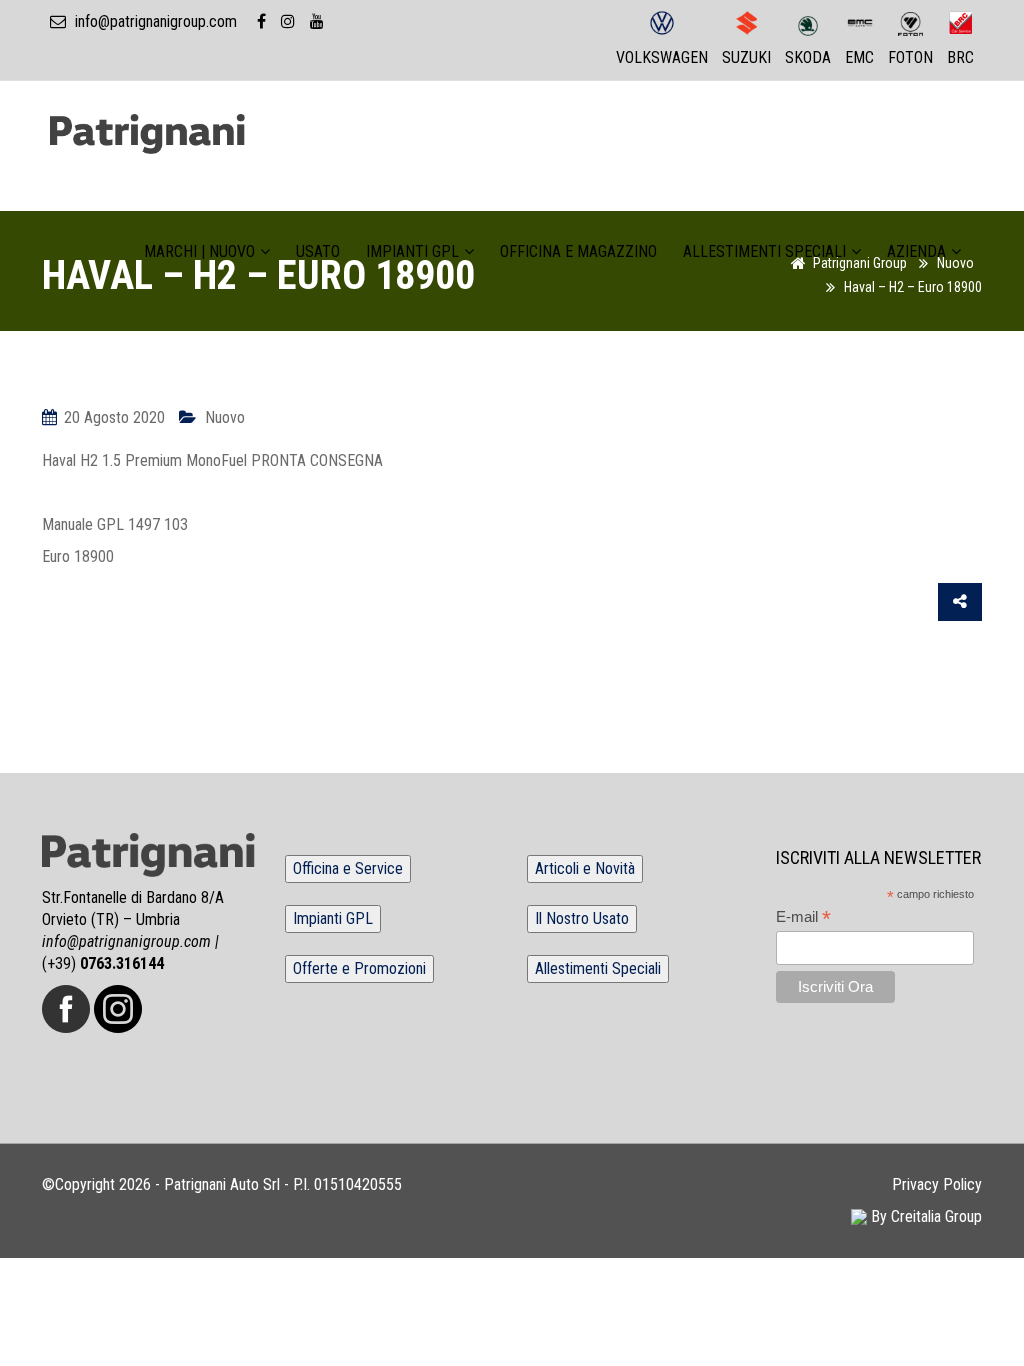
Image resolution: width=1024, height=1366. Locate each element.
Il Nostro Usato (582, 918)
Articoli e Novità (585, 868)
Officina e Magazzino (578, 252)
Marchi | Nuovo (199, 252)
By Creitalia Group (924, 1216)
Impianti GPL (412, 252)
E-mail (803, 917)
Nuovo (225, 417)
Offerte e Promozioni (359, 968)
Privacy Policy (937, 1184)
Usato (318, 252)
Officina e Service (348, 868)
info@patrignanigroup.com (156, 21)
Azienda (916, 252)
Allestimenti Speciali (764, 252)
